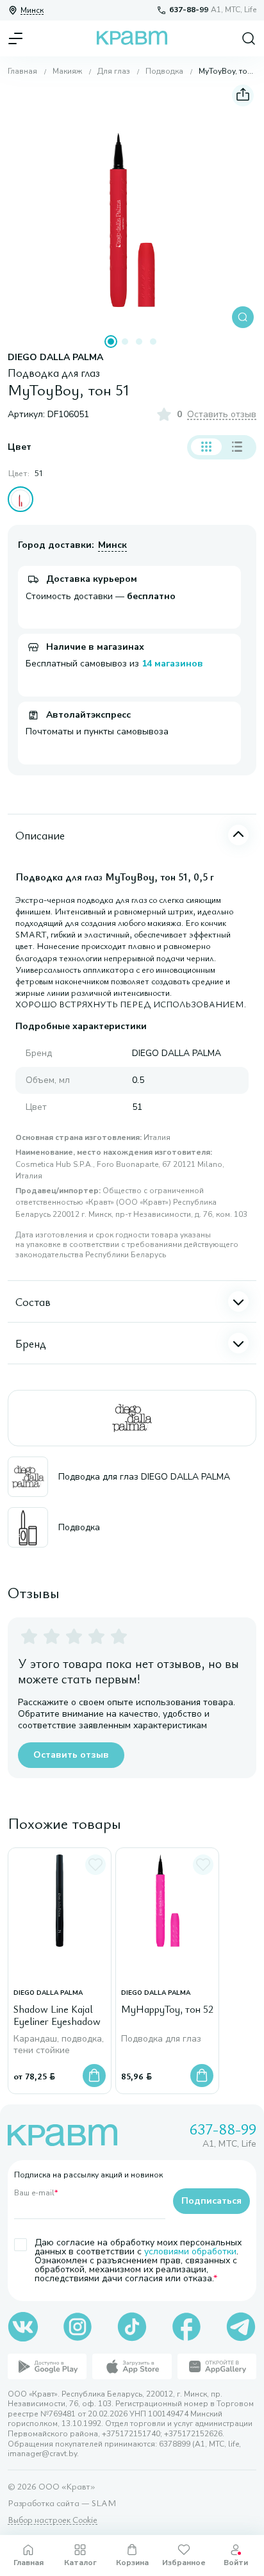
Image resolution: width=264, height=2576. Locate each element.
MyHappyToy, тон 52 (167, 2010)
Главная (22, 71)
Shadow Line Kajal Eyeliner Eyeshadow (57, 2016)
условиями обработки (190, 2251)
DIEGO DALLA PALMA (55, 358)
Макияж (67, 71)
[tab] (111, 342)
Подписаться (211, 2201)
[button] (132, 206)
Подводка (164, 71)
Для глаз (114, 71)
